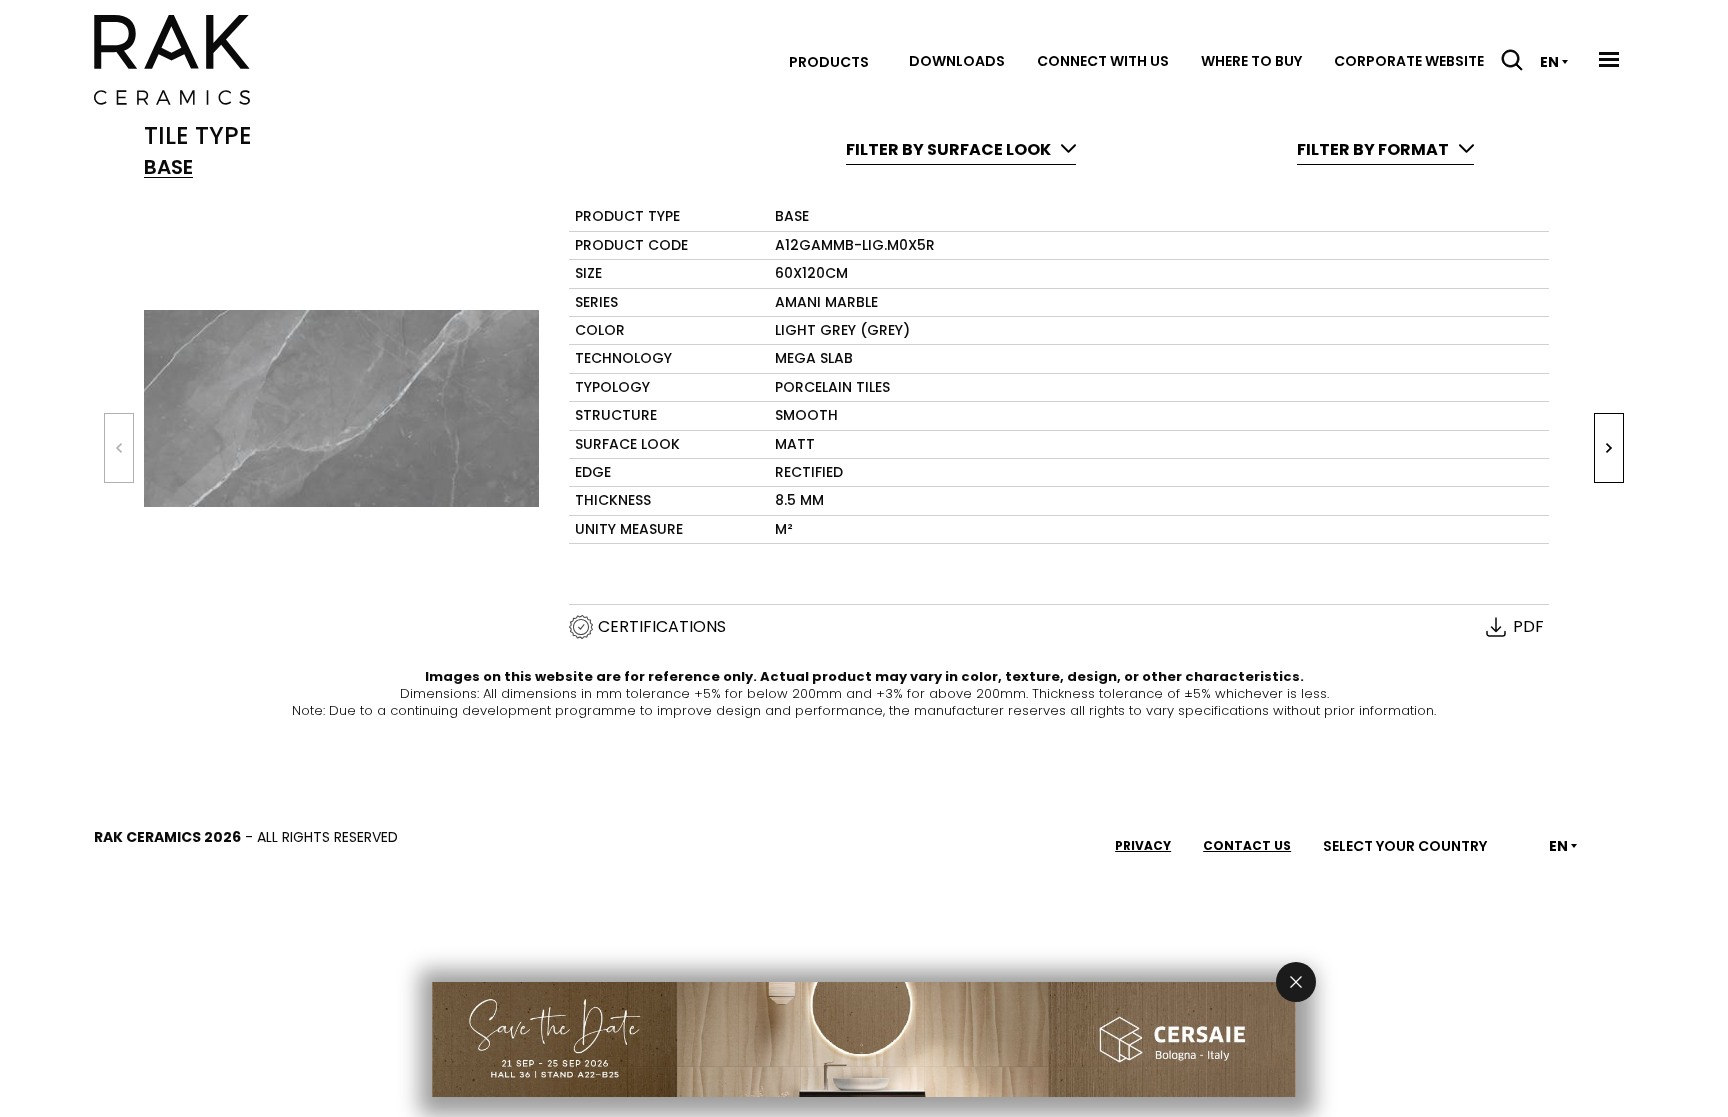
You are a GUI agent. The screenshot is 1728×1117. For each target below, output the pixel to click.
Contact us (1247, 845)
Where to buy (1251, 61)
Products (829, 62)
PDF (1528, 627)
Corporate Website (1409, 61)
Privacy (1143, 845)
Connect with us (1103, 61)
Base (168, 167)
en (1549, 62)
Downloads (957, 61)
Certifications (662, 627)
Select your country (1405, 846)
